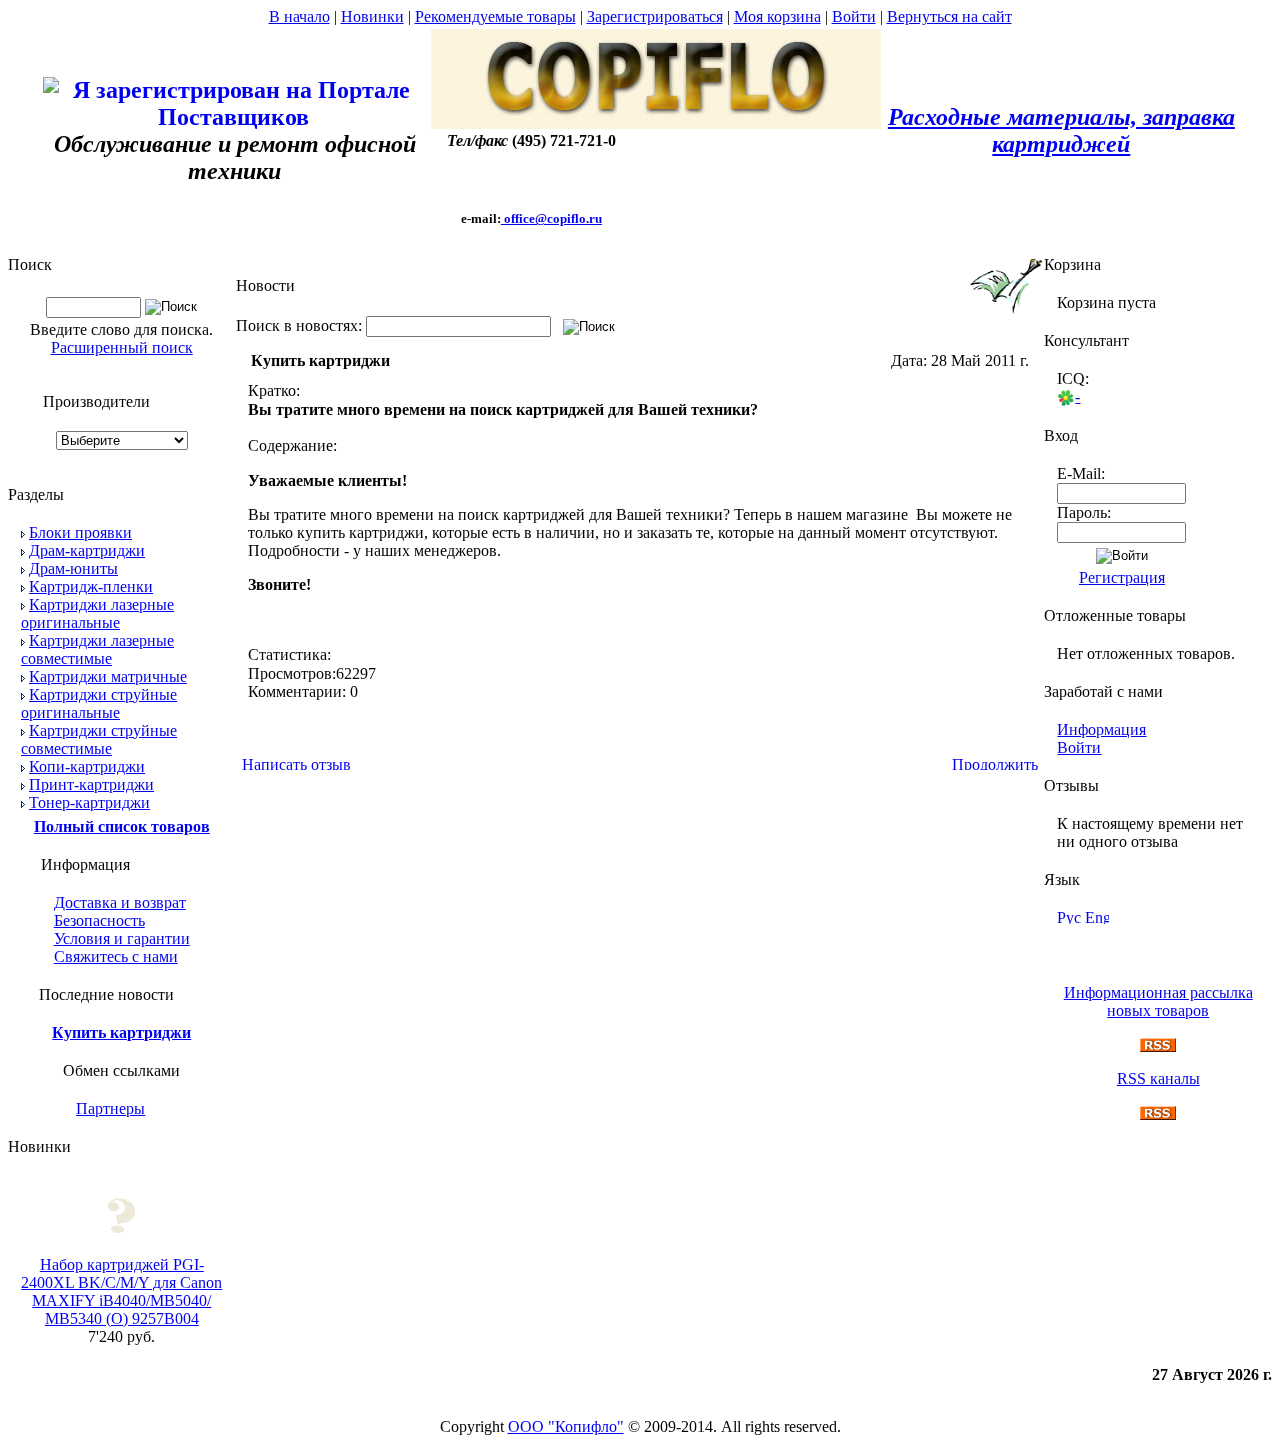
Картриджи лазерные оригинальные (97, 613)
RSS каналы (1158, 1078)
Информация (1101, 729)
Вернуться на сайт (949, 16)
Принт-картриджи (91, 784)
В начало (299, 16)
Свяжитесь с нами (116, 956)
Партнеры (110, 1108)
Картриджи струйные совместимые (99, 739)
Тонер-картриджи (89, 802)
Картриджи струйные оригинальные (99, 703)
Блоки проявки (80, 532)
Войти (854, 16)
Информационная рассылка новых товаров (1158, 1001)
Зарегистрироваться (655, 16)
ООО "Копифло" (566, 1426)
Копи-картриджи (87, 766)
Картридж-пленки (91, 586)
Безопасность (99, 920)
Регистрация (1122, 577)
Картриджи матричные (108, 676)
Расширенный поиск (122, 347)
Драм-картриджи (87, 550)
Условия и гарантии (122, 938)
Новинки (372, 16)
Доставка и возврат (120, 902)
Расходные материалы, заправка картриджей (1061, 130)
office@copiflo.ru (551, 218)
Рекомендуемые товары (495, 16)
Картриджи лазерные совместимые (97, 649)
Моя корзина (777, 16)
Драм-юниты (73, 568)
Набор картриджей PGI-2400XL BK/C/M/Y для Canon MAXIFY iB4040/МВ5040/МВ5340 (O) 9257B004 (121, 1291)
